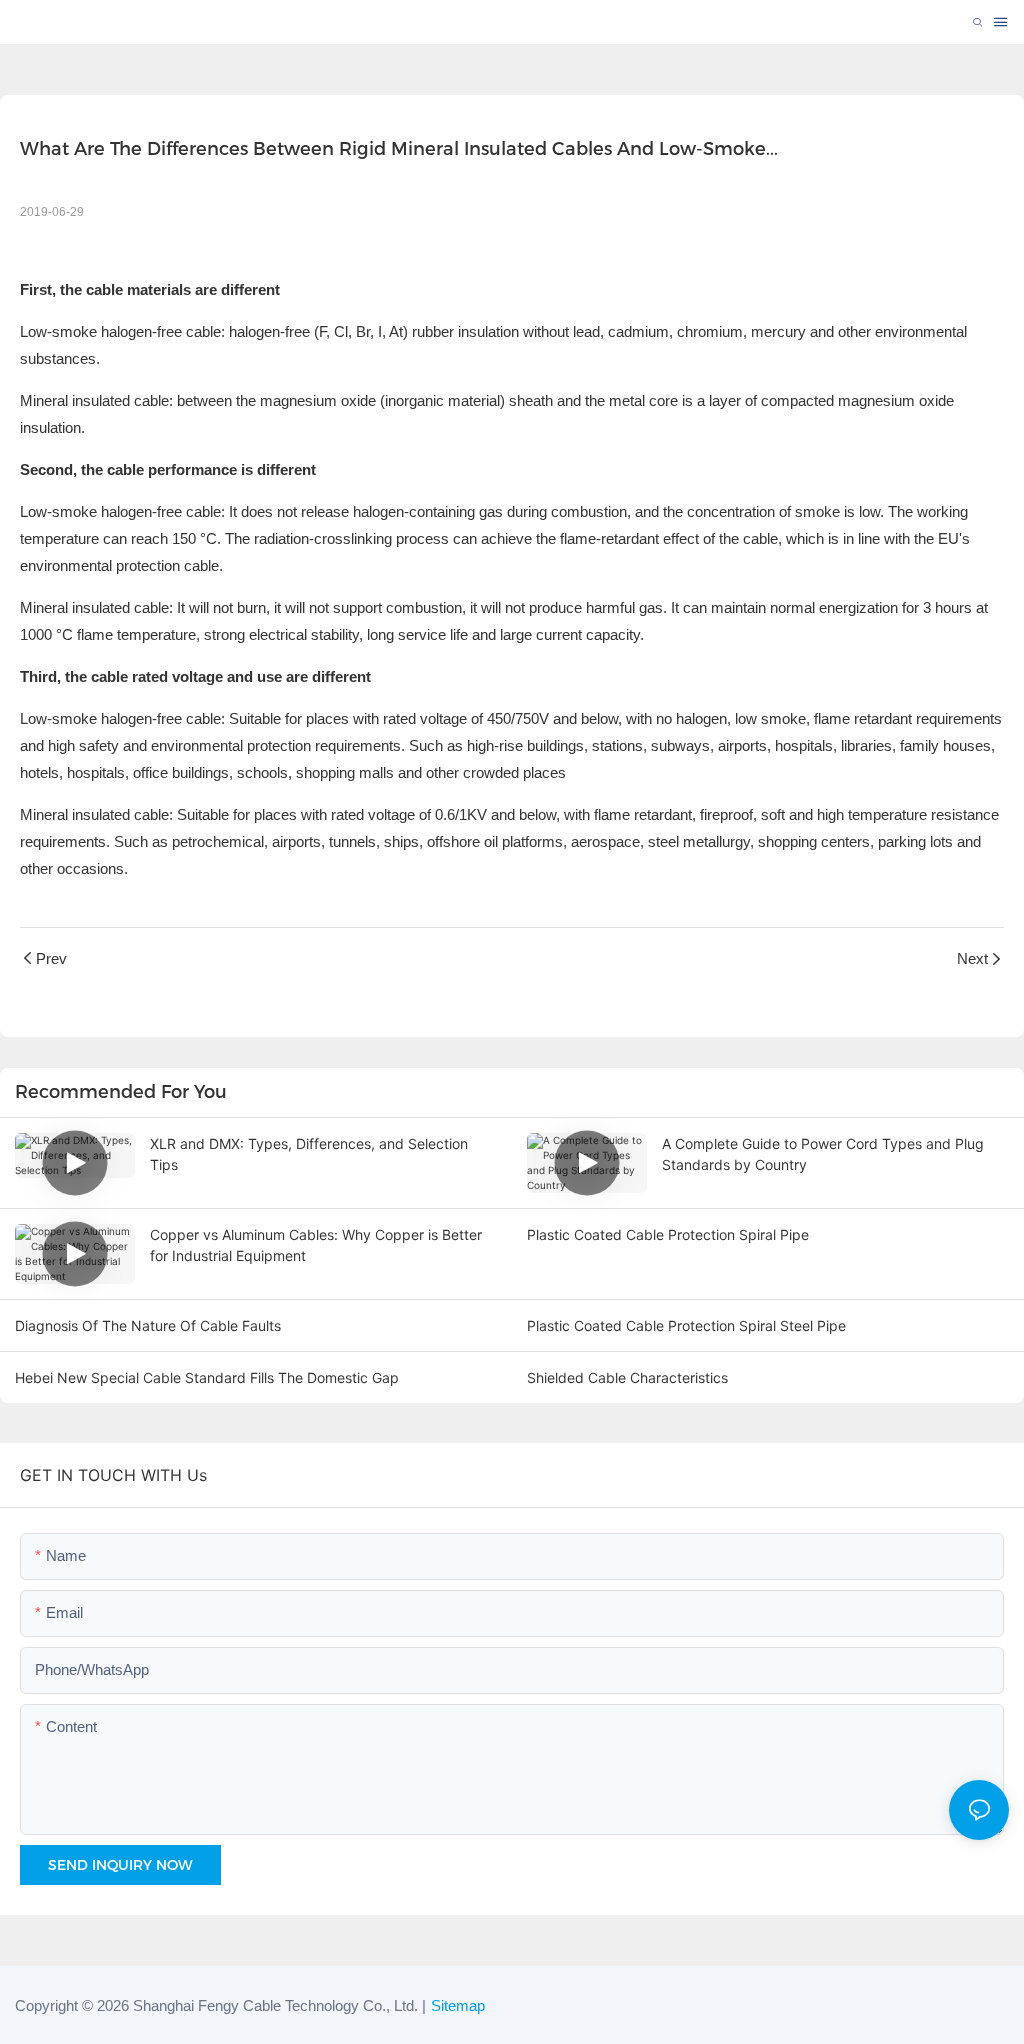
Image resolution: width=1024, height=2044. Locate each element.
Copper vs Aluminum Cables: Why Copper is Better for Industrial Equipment (316, 1245)
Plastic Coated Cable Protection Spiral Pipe (668, 1234)
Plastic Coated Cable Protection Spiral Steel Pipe (686, 1325)
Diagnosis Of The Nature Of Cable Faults (148, 1325)
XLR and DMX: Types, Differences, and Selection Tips (309, 1154)
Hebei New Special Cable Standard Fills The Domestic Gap (207, 1377)
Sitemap (458, 2005)
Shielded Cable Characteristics (627, 1377)
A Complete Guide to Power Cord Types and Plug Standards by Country (823, 1154)
